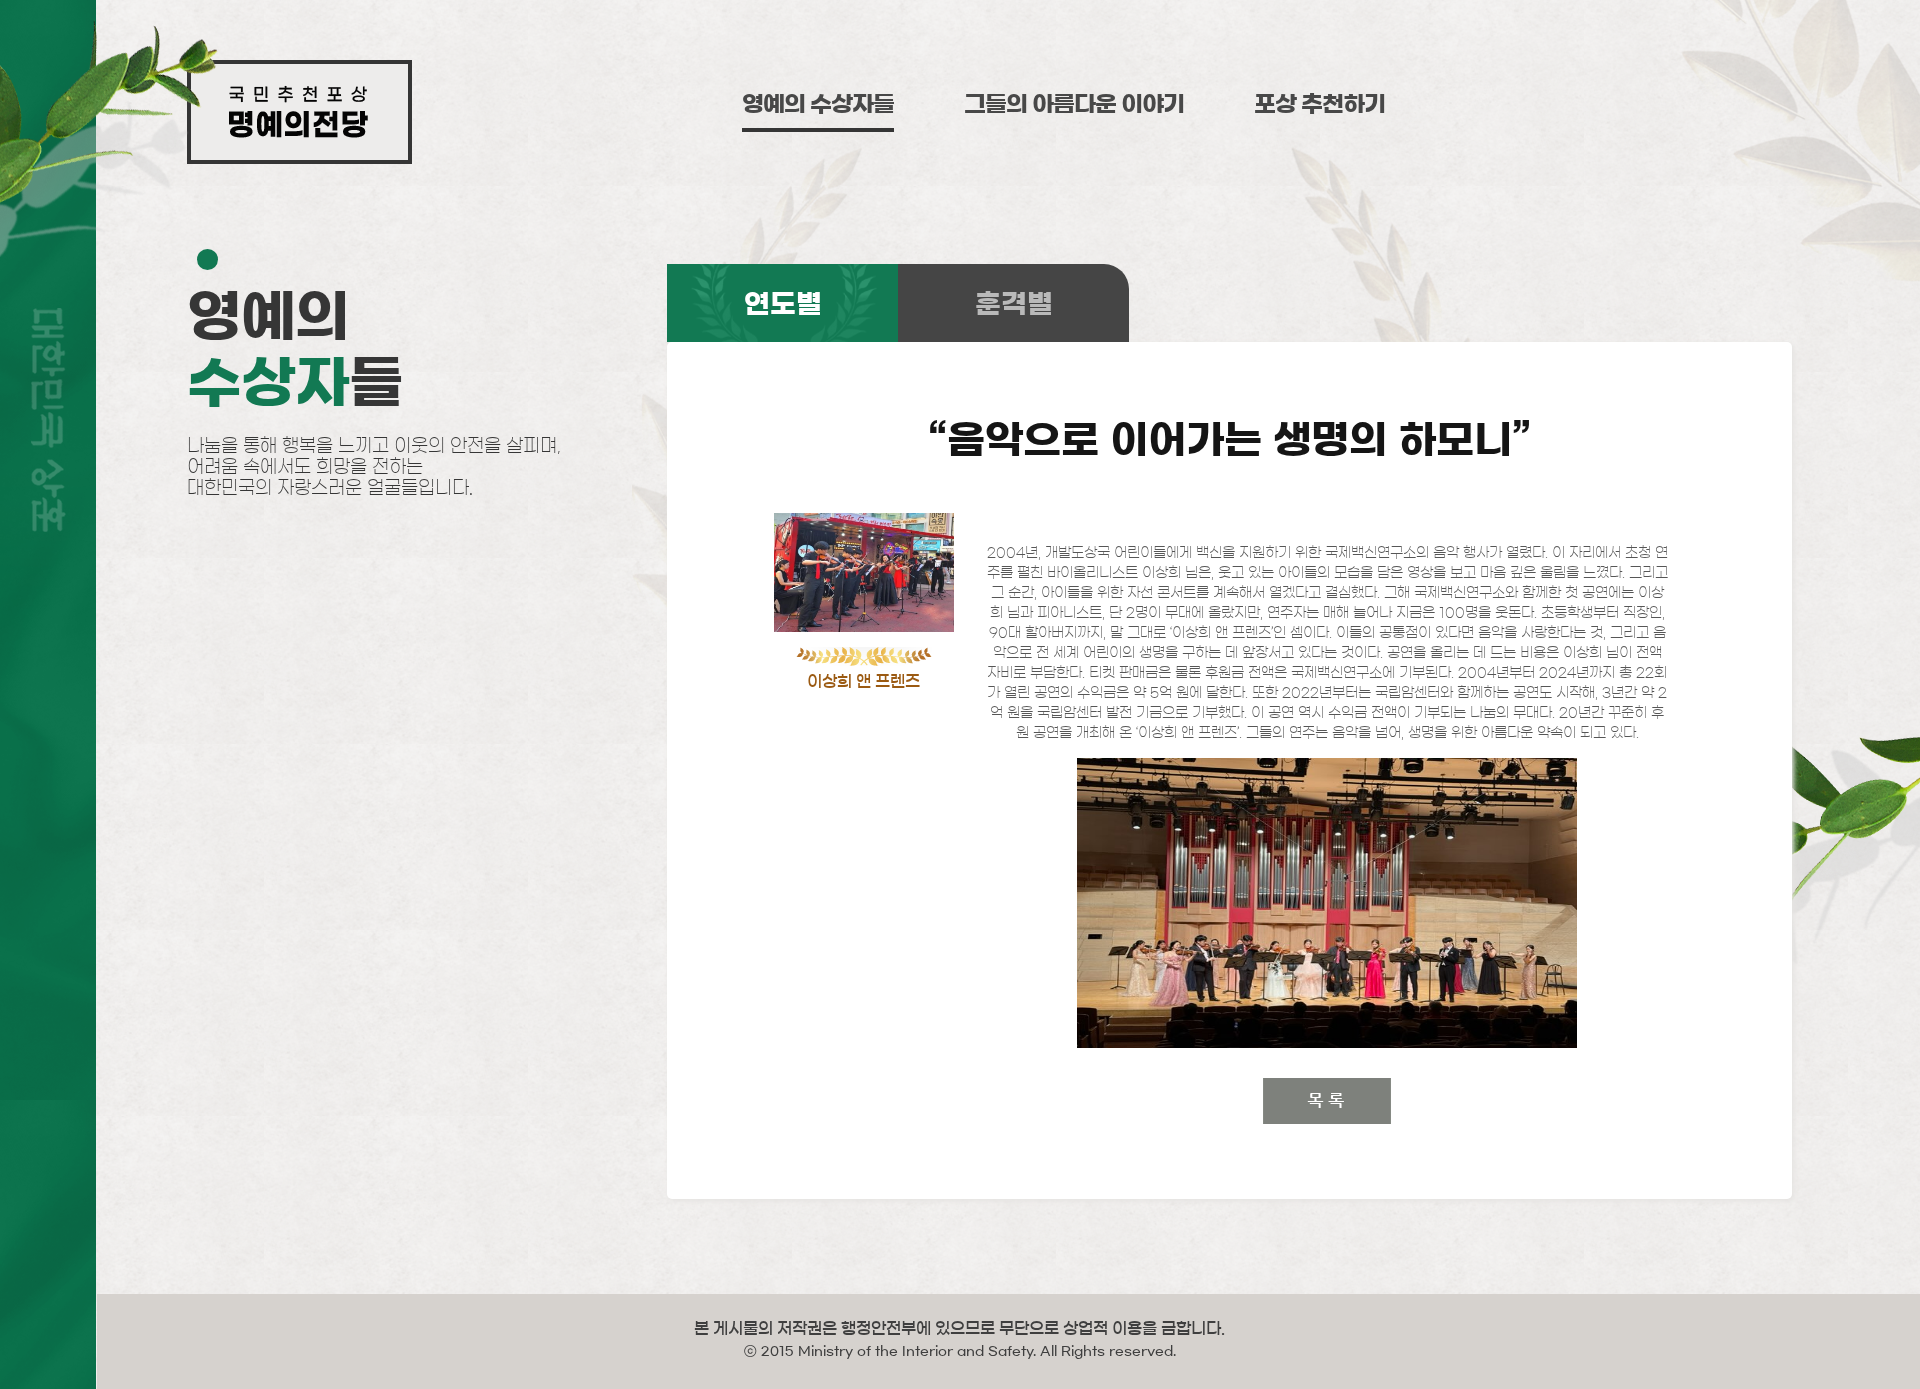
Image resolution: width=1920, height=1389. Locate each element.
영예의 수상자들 (818, 104)
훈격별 (1014, 303)
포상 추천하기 (1319, 104)
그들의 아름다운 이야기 (1074, 104)
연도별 (783, 303)
